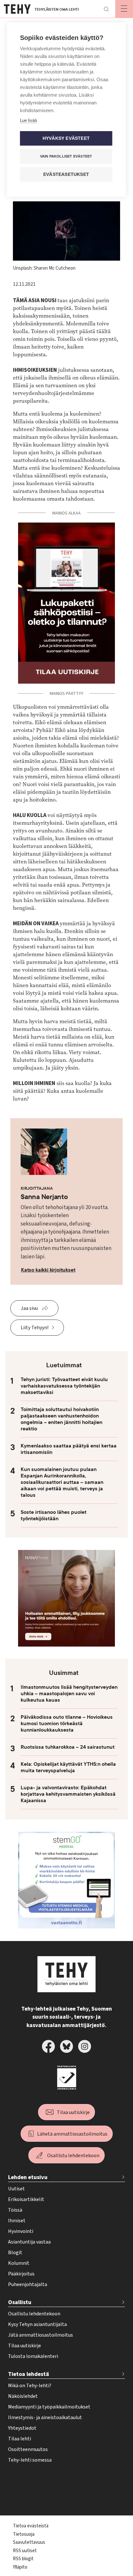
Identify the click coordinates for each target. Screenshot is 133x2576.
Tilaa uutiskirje (73, 2112)
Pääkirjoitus (21, 2274)
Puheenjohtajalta (28, 2284)
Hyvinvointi (21, 2231)
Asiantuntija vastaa (29, 2242)
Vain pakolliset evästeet (66, 156)
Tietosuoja (24, 2534)
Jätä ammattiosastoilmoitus (41, 2335)
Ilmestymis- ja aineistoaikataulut (45, 2417)
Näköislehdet (23, 2396)
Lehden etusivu (28, 2177)
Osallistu (20, 2302)
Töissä (15, 2210)
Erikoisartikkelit (26, 2199)
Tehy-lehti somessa (30, 2460)
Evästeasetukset (66, 174)
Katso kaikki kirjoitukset (48, 1270)
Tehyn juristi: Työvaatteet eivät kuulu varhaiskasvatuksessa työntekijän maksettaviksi (64, 1386)
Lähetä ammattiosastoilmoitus (72, 2134)
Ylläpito (20, 2567)
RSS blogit (23, 2559)
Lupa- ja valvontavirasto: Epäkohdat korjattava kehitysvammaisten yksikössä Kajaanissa (68, 1794)
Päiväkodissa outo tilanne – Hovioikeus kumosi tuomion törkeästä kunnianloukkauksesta (67, 1724)
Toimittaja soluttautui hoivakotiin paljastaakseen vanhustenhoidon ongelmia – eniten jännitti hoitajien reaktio (61, 1419)
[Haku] (106, 9)
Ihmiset (17, 2221)
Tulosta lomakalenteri (33, 2356)
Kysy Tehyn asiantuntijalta (37, 2324)
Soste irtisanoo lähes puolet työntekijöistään (54, 1515)
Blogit (15, 2253)
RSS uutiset (25, 2551)
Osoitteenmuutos (28, 2449)
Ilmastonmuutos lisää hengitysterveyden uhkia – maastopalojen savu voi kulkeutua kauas (69, 1694)
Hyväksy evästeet (66, 138)
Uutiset (16, 2189)
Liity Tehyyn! (35, 1328)
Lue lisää (28, 120)
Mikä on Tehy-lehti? (30, 2386)
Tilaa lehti (20, 2439)
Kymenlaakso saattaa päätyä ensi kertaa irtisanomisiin (69, 1449)
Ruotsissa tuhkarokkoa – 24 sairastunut (68, 1747)
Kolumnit (19, 2263)
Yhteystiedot (22, 2428)
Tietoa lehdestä (29, 2374)
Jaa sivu (29, 1308)
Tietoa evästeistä (31, 2526)
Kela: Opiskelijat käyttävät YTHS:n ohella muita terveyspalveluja (68, 1767)
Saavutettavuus (29, 2542)
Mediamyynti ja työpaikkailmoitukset (49, 2407)
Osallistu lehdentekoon (73, 2156)
